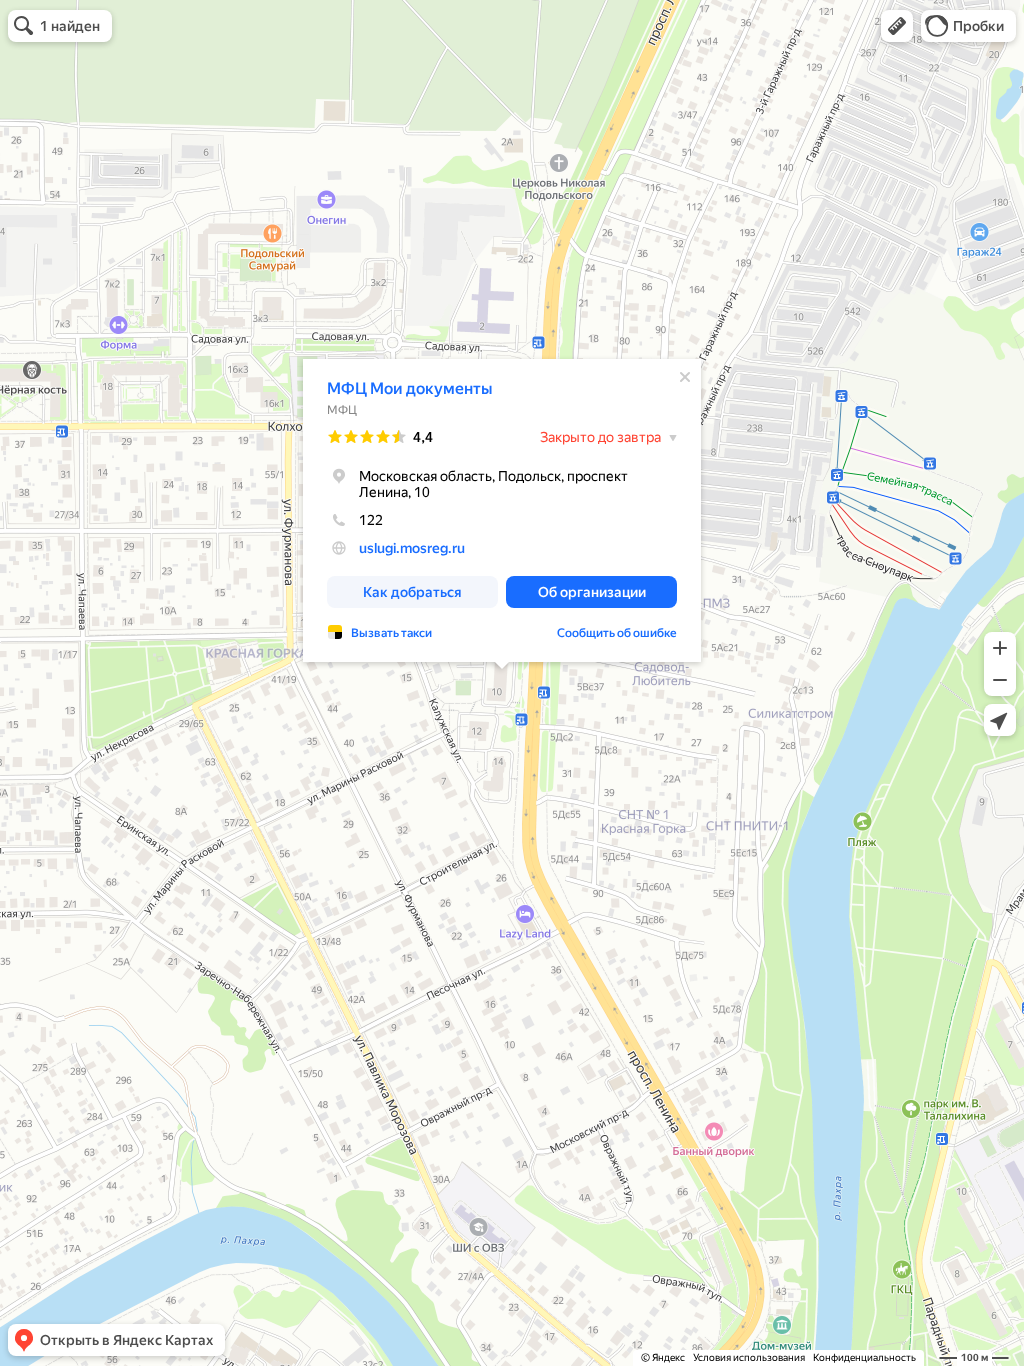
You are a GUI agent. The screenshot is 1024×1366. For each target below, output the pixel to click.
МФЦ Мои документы (409, 388)
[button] (897, 26)
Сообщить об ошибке (617, 633)
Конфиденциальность (864, 1357)
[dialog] (502, 510)
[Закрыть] (685, 377)
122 (371, 520)
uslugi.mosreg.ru (412, 548)
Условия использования (749, 1357)
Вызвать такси (391, 633)
